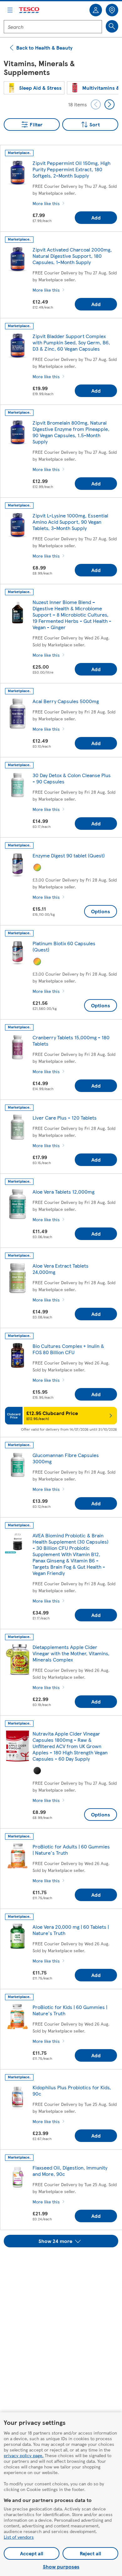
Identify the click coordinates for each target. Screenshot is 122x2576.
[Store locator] (112, 10)
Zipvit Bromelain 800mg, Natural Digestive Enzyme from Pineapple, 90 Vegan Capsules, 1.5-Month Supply (71, 432)
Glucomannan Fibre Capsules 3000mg (66, 1458)
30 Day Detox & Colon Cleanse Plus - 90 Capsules (72, 778)
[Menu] (10, 10)
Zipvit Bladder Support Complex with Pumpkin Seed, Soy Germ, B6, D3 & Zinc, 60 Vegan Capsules (71, 342)
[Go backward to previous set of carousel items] (96, 104)
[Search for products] (112, 26)
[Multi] (37, 867)
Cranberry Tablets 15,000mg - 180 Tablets (71, 1040)
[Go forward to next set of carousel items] (109, 104)
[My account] (96, 10)
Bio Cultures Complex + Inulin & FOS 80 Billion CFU (68, 1349)
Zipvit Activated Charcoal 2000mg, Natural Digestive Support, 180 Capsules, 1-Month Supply (72, 256)
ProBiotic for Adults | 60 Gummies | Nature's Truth (71, 1850)
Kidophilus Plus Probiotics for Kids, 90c (72, 2090)
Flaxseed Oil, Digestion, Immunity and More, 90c (70, 2171)
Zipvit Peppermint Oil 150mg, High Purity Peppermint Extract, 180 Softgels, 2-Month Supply (71, 169)
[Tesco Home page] (29, 10)
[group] (34, 88)
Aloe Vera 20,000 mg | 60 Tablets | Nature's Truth (71, 1930)
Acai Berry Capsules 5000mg (66, 701)
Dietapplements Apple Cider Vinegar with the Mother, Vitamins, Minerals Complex (71, 1653)
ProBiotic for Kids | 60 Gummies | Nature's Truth (70, 2010)
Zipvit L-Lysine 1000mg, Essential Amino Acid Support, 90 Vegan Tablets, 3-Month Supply (70, 522)
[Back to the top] (64, 2263)
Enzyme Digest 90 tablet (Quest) (69, 855)
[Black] (37, 1771)
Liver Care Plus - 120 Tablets (65, 1118)
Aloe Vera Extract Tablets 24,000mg (61, 1269)
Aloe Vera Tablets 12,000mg (64, 1192)
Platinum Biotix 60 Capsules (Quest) (64, 946)
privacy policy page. (24, 2455)
